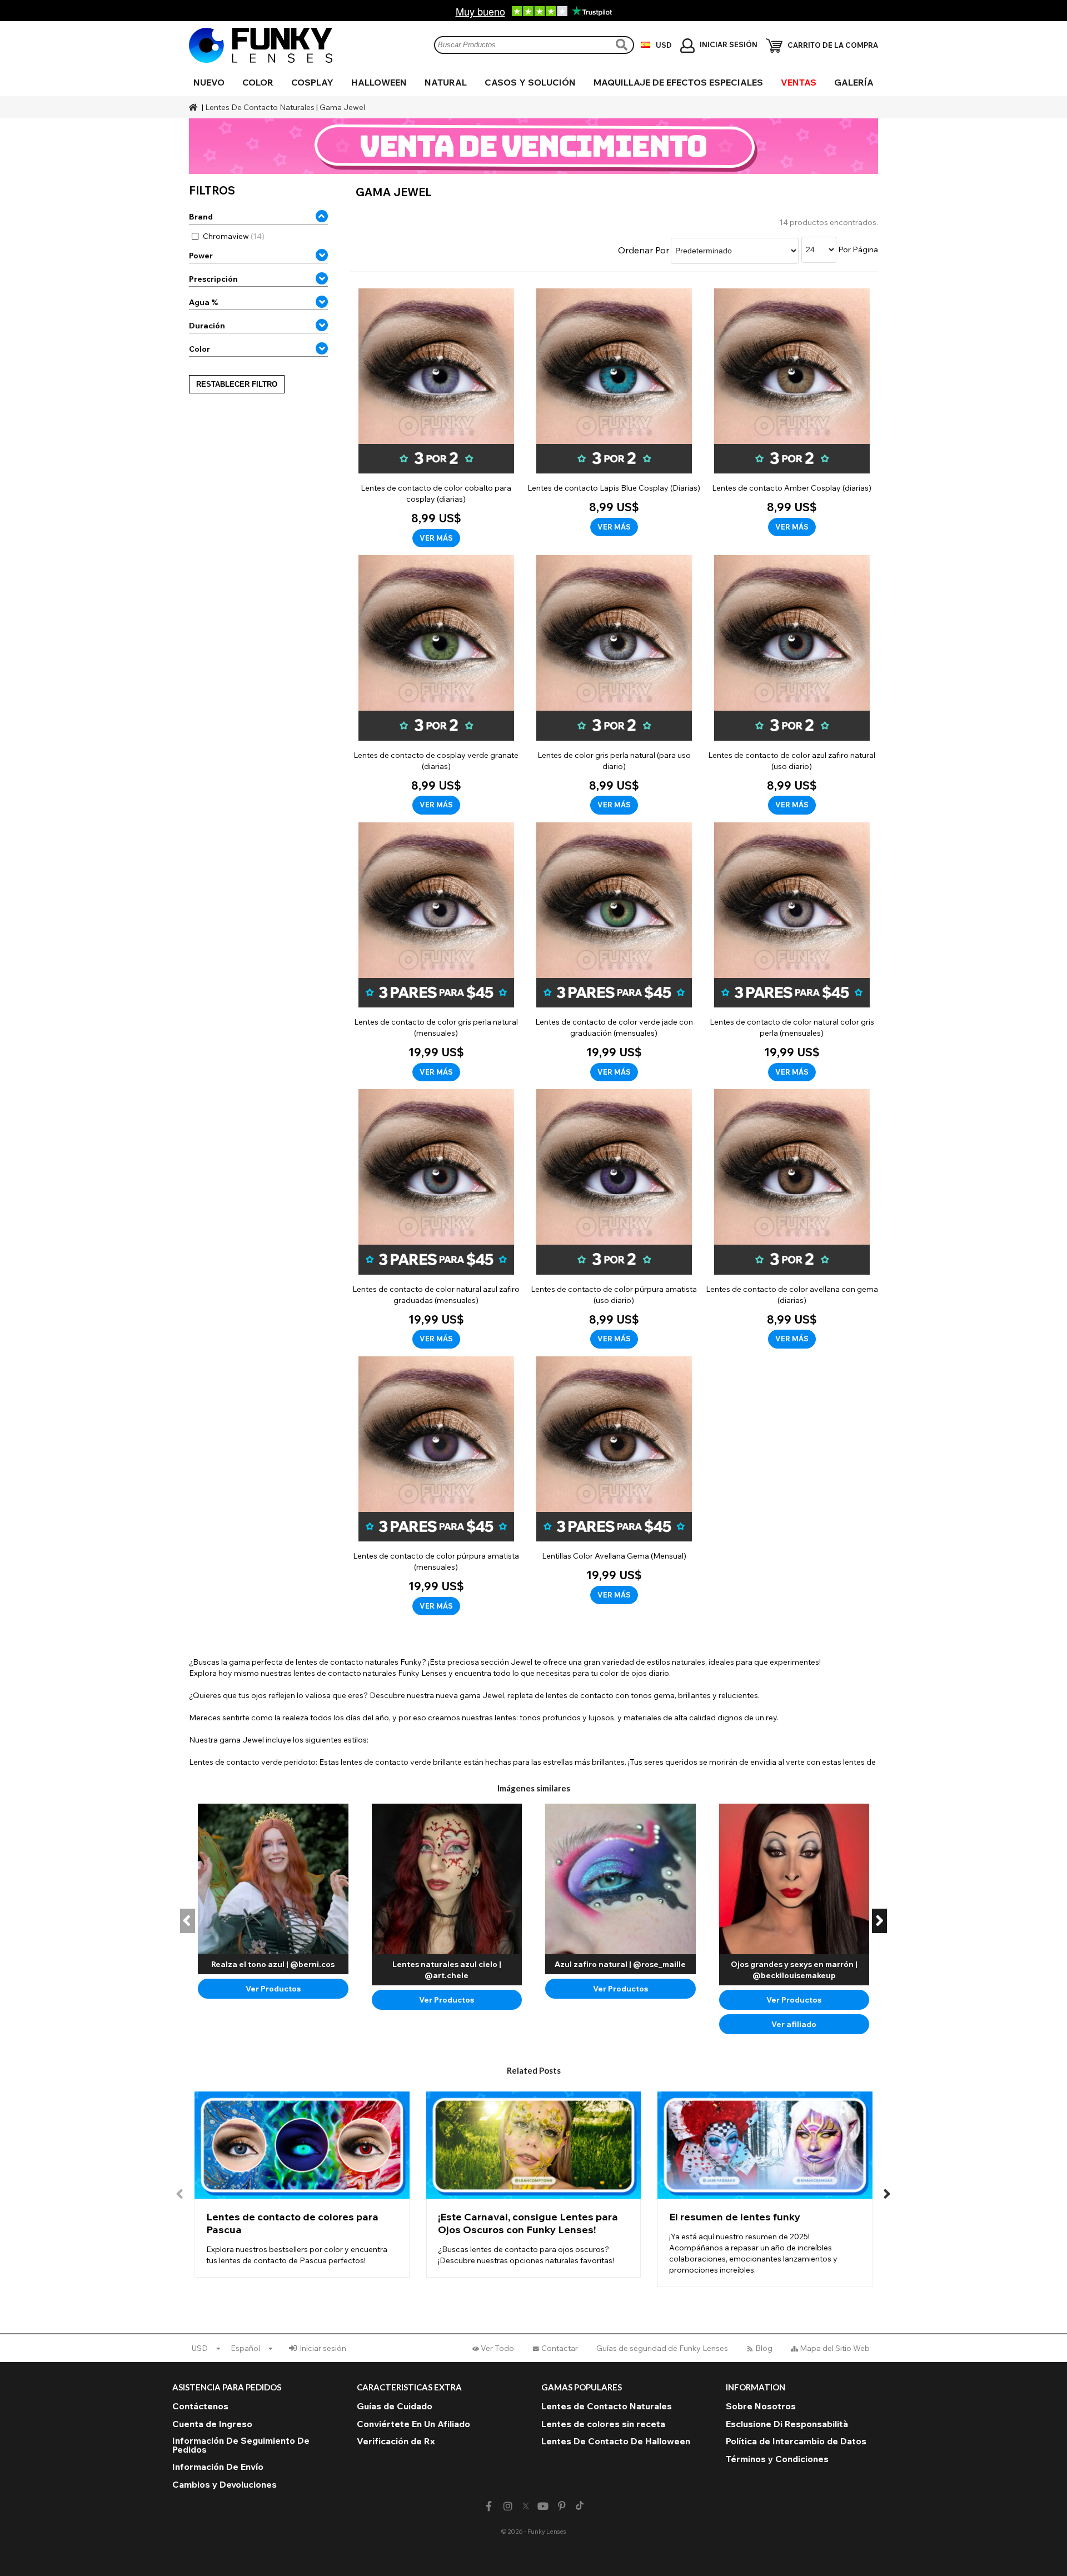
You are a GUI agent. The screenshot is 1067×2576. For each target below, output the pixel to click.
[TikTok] (580, 2507)
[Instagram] (508, 2506)
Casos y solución (530, 82)
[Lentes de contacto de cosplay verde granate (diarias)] (436, 685)
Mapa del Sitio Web (835, 2348)
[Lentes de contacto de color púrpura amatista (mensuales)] (436, 1486)
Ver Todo (497, 2348)
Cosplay (312, 82)
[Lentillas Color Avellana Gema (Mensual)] (614, 1481)
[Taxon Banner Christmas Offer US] (533, 146)
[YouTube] (543, 2506)
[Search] (623, 45)
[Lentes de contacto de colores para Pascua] (302, 2185)
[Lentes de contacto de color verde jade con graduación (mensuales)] (614, 952)
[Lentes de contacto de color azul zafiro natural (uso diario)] (792, 685)
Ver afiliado (794, 2024)
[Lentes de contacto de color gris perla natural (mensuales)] (436, 952)
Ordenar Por (644, 250)
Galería (854, 82)
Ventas (799, 82)
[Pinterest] (562, 2506)
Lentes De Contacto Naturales (260, 107)
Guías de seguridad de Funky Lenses (662, 2348)
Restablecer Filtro (237, 384)
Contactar (560, 2348)
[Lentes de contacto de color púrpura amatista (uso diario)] (614, 1219)
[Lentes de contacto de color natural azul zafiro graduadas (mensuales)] (436, 1219)
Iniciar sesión (323, 2348)
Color (258, 82)
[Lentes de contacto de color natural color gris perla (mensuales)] (792, 952)
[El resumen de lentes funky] (765, 2189)
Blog (764, 2348)
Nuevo (209, 82)
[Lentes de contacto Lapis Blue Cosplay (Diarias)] (614, 413)
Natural (446, 82)
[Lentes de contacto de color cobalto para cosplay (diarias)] (436, 418)
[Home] (195, 107)
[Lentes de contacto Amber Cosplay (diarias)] (792, 413)
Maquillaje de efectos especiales (678, 82)
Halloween (379, 82)
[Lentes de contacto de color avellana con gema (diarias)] (792, 1219)
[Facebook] (489, 2506)
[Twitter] (526, 2507)
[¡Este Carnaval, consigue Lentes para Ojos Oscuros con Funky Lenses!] (534, 2185)
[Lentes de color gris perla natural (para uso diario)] (614, 685)
